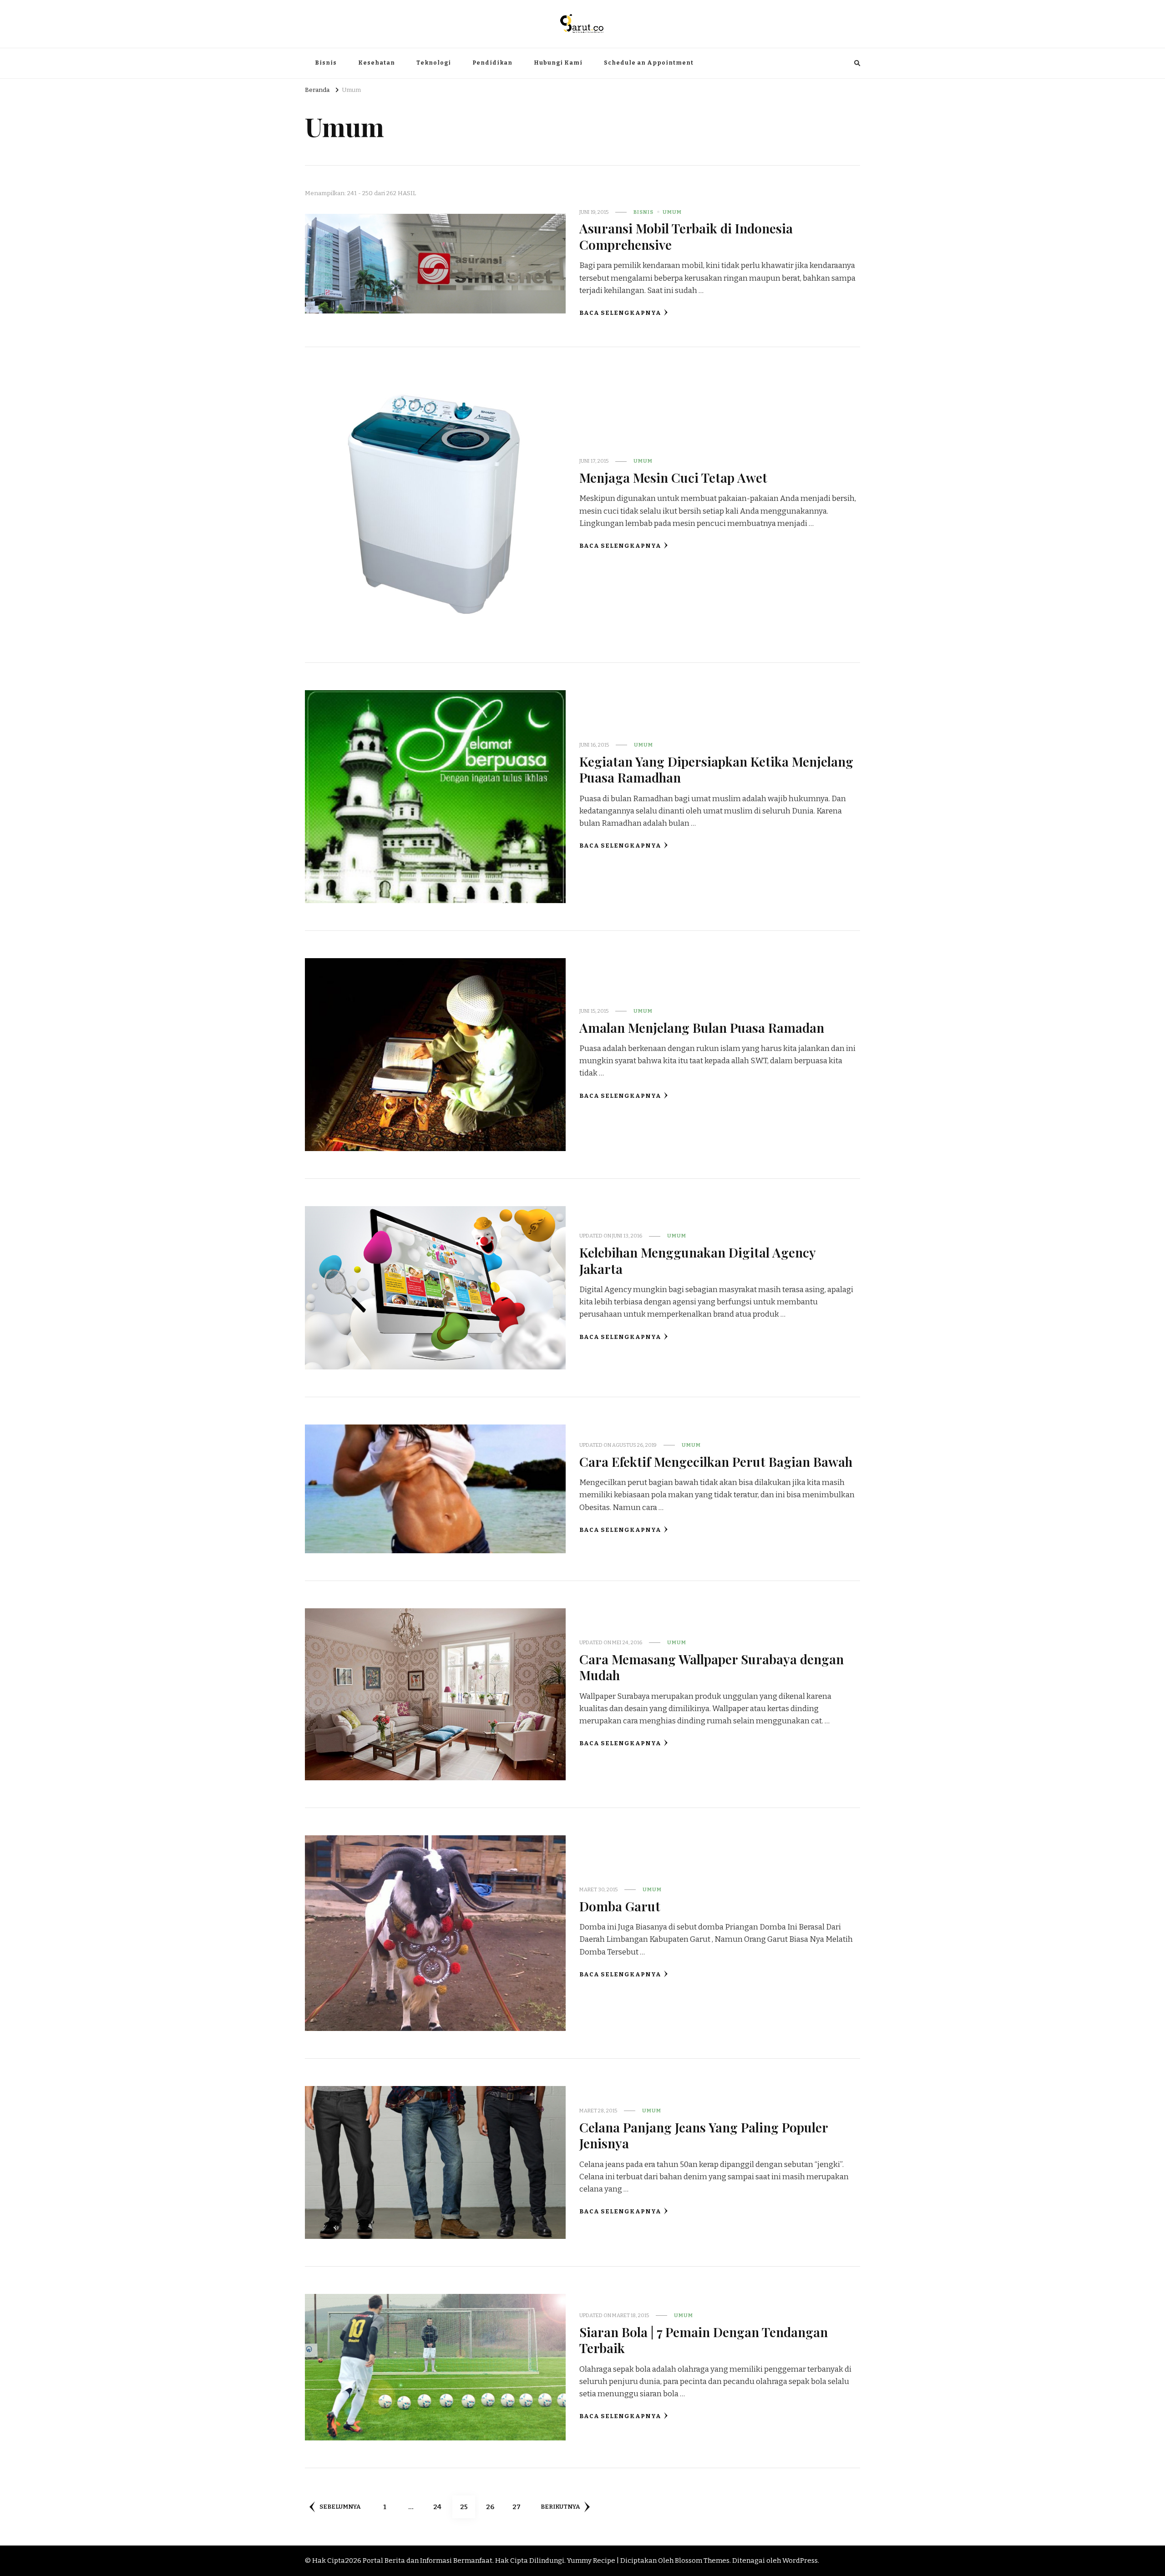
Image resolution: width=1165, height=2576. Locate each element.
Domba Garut (620, 1906)
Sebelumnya (340, 2507)
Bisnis (326, 63)
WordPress (800, 2561)
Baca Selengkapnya (620, 313)
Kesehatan (377, 63)
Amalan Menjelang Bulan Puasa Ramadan (702, 1027)
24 (441, 2507)
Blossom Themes (702, 2561)
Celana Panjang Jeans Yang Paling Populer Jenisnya (704, 2135)
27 (520, 2507)
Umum (672, 212)
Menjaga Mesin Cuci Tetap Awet (673, 477)
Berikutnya (560, 2507)
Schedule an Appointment (649, 63)
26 (494, 2507)
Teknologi (434, 63)
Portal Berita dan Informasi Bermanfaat (428, 2561)
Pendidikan (492, 63)
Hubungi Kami (558, 63)
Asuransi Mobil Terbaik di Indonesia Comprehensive (686, 236)
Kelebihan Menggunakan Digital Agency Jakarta (697, 1260)
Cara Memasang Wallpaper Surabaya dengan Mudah (712, 1667)
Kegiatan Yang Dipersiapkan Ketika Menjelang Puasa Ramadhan (716, 769)
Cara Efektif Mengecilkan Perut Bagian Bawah (716, 1461)
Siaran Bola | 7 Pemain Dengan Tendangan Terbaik (704, 2340)
